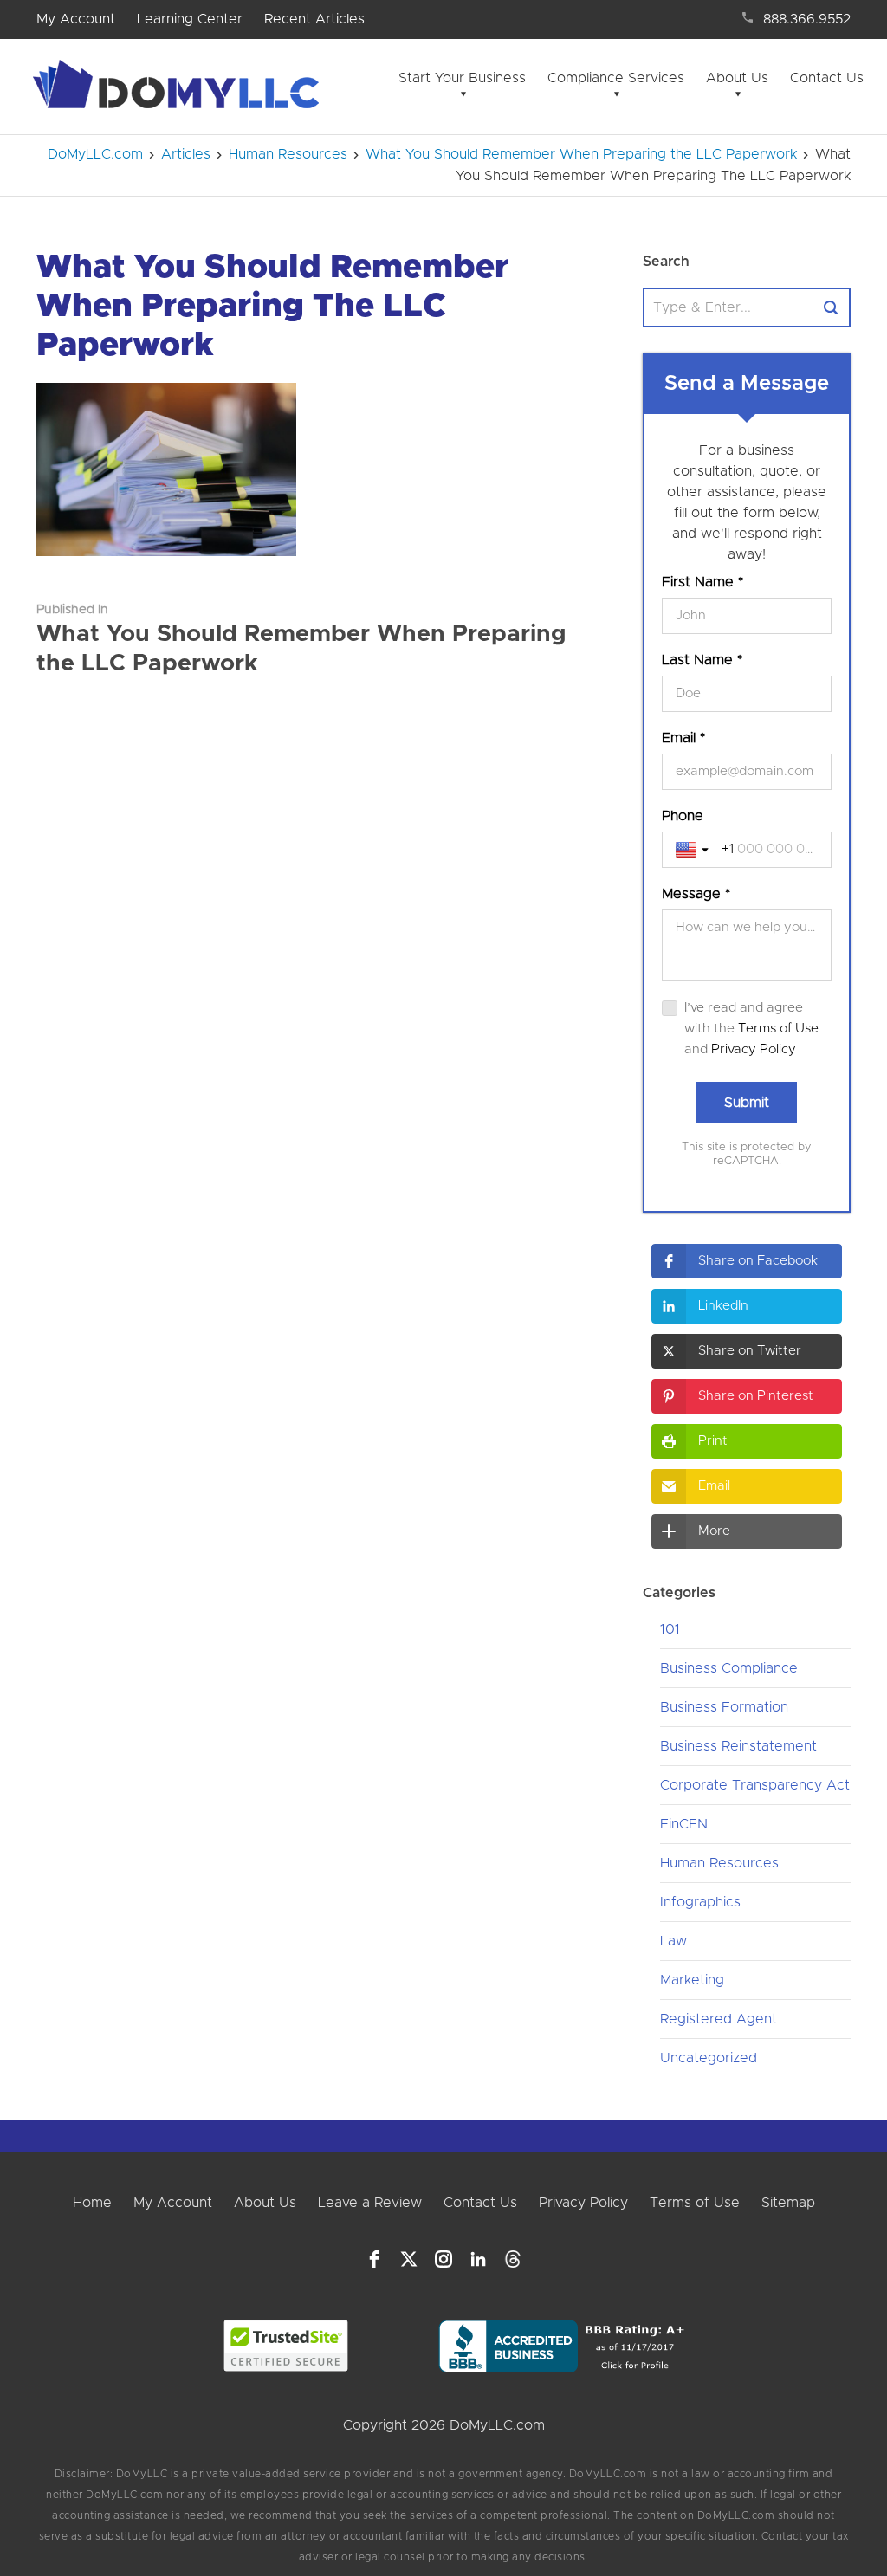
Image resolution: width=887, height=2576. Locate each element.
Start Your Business (462, 78)
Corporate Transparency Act (755, 1785)
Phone (683, 816)
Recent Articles (314, 19)
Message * (696, 894)
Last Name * (702, 660)
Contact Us (827, 78)
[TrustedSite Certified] (285, 2346)
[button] (747, 1261)
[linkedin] (478, 2259)
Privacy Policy (754, 1049)
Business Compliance (729, 1668)
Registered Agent (719, 2019)
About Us (737, 78)
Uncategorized (709, 2058)
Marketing (692, 1980)
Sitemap (788, 2203)
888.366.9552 (807, 19)
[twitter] (409, 2259)
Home (92, 2203)
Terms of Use (778, 1029)
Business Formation (724, 1707)
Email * (683, 738)
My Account (76, 19)
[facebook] (374, 2259)
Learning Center (190, 19)
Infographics (700, 1902)
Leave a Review (370, 2203)
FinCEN (684, 1824)
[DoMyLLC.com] (179, 89)
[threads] (513, 2259)
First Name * (702, 582)
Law (673, 1941)
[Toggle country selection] (694, 850)
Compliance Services (616, 78)
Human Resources (719, 1863)
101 (670, 1629)
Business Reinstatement (738, 1746)
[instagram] (443, 2259)
